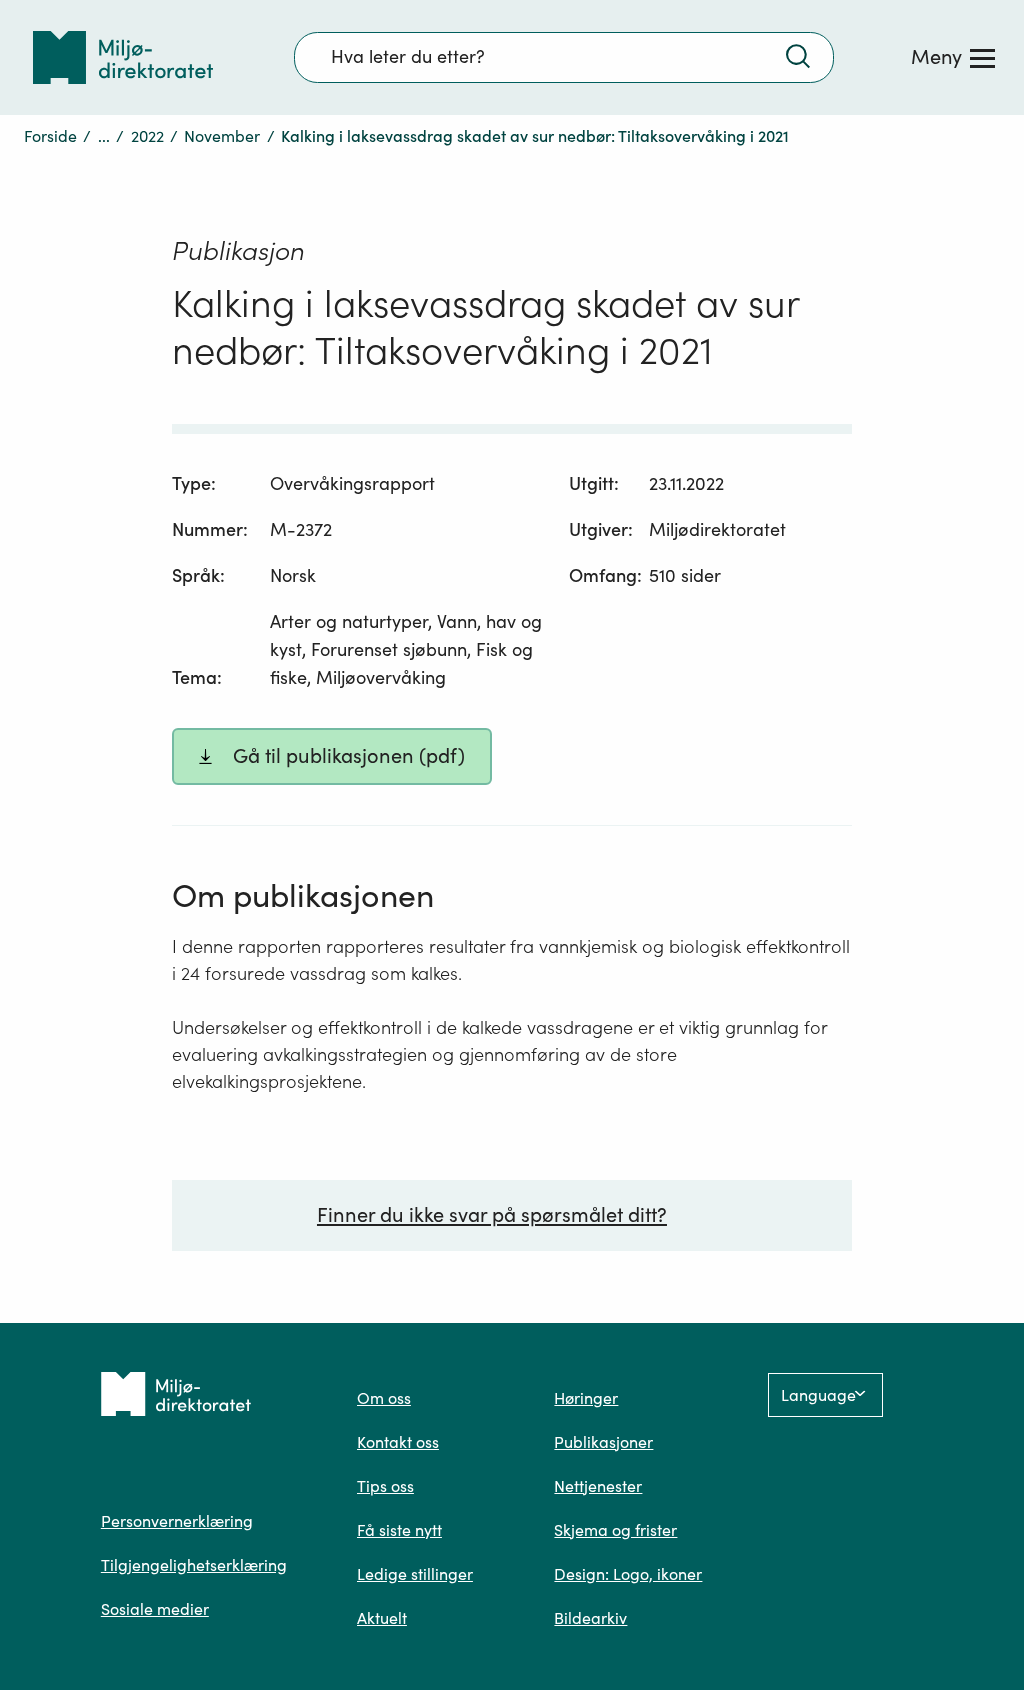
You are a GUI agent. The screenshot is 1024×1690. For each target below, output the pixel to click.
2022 (147, 136)
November (222, 136)
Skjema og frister (615, 1530)
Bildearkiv (590, 1618)
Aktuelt (382, 1618)
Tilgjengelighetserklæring (194, 1565)
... (104, 136)
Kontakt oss (398, 1442)
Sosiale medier (155, 1609)
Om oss (384, 1398)
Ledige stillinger (415, 1574)
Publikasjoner (603, 1442)
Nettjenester (598, 1486)
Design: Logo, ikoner (628, 1574)
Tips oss (385, 1486)
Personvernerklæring (177, 1521)
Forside (50, 136)
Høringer (586, 1398)
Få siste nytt (399, 1530)
